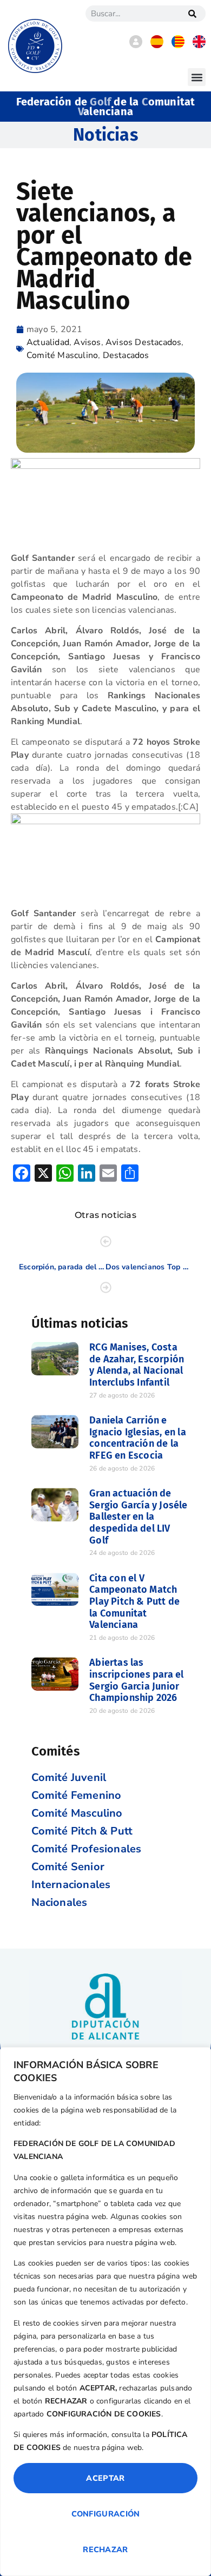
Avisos (87, 342)
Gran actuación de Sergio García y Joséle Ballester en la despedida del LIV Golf (138, 1517)
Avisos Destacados (143, 342)
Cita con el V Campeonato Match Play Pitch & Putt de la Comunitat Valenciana (134, 1601)
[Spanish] (157, 45)
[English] (199, 45)
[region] (105, 2312)
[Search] (192, 14)
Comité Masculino (62, 355)
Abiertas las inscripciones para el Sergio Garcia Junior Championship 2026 (136, 1680)
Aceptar (105, 2478)
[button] (197, 77)
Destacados (126, 355)
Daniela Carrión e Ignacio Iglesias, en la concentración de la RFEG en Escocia (138, 1438)
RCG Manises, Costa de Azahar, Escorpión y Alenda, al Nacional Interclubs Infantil (137, 1365)
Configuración (106, 2514)
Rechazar (105, 2549)
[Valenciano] (178, 45)
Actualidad (48, 342)
